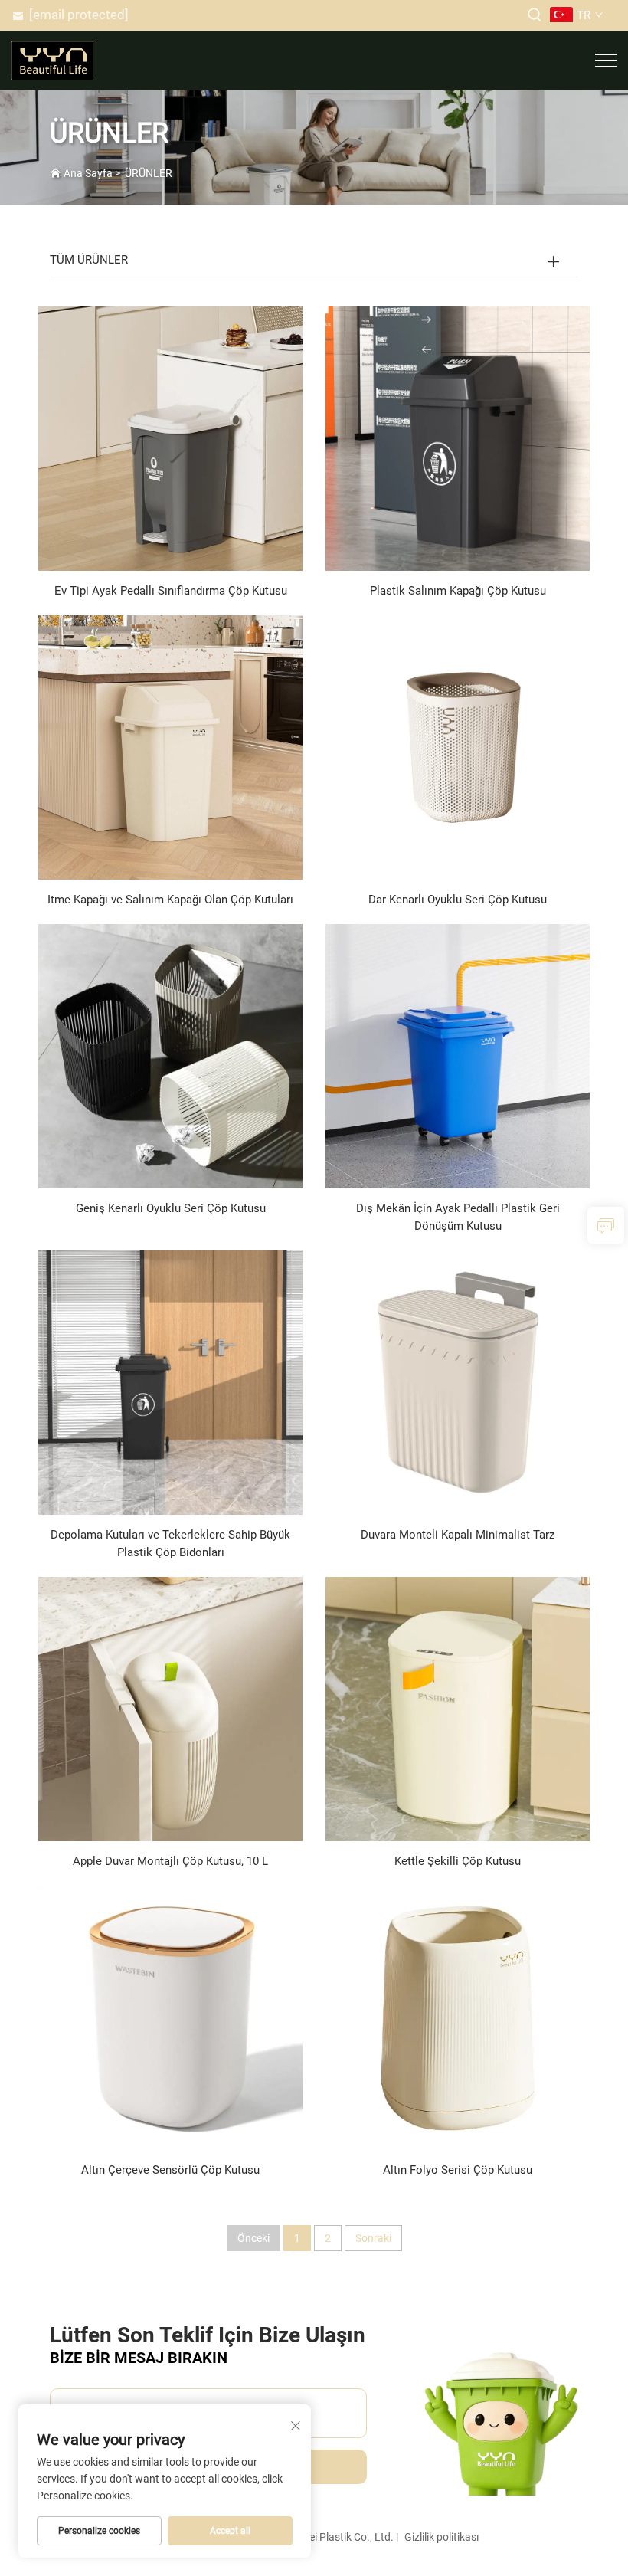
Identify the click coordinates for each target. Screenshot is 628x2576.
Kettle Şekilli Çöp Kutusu (458, 1861)
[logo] (52, 59)
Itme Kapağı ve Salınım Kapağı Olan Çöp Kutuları (170, 900)
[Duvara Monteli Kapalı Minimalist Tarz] (458, 1382)
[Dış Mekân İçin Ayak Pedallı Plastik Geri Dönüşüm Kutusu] (458, 1055)
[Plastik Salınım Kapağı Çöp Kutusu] (458, 438)
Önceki (253, 2238)
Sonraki (373, 2238)
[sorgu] (606, 1225)
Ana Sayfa (88, 173)
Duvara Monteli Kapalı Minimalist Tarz (458, 1535)
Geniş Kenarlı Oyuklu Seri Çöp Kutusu (171, 1208)
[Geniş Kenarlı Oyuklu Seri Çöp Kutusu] (170, 1055)
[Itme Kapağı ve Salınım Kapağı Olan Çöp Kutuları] (170, 747)
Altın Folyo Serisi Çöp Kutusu (458, 2170)
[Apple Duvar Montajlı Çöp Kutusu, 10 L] (170, 1708)
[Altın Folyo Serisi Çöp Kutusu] (458, 2017)
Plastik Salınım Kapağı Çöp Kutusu (458, 591)
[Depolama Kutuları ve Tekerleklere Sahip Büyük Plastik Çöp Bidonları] (170, 1382)
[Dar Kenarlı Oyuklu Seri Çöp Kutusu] (458, 747)
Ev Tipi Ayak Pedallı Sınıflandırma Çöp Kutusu (171, 591)
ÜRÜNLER (149, 173)
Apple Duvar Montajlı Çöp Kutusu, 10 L (170, 1861)
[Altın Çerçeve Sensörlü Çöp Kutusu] (170, 2017)
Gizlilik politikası (442, 2537)
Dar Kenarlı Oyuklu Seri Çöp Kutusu (458, 900)
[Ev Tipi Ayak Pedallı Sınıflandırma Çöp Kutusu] (170, 438)
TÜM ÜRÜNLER (89, 260)
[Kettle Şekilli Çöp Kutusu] (458, 1708)
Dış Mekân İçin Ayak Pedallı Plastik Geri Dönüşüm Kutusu (458, 1217)
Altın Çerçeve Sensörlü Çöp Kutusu (170, 2170)
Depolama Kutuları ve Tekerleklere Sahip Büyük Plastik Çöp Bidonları (170, 1544)
